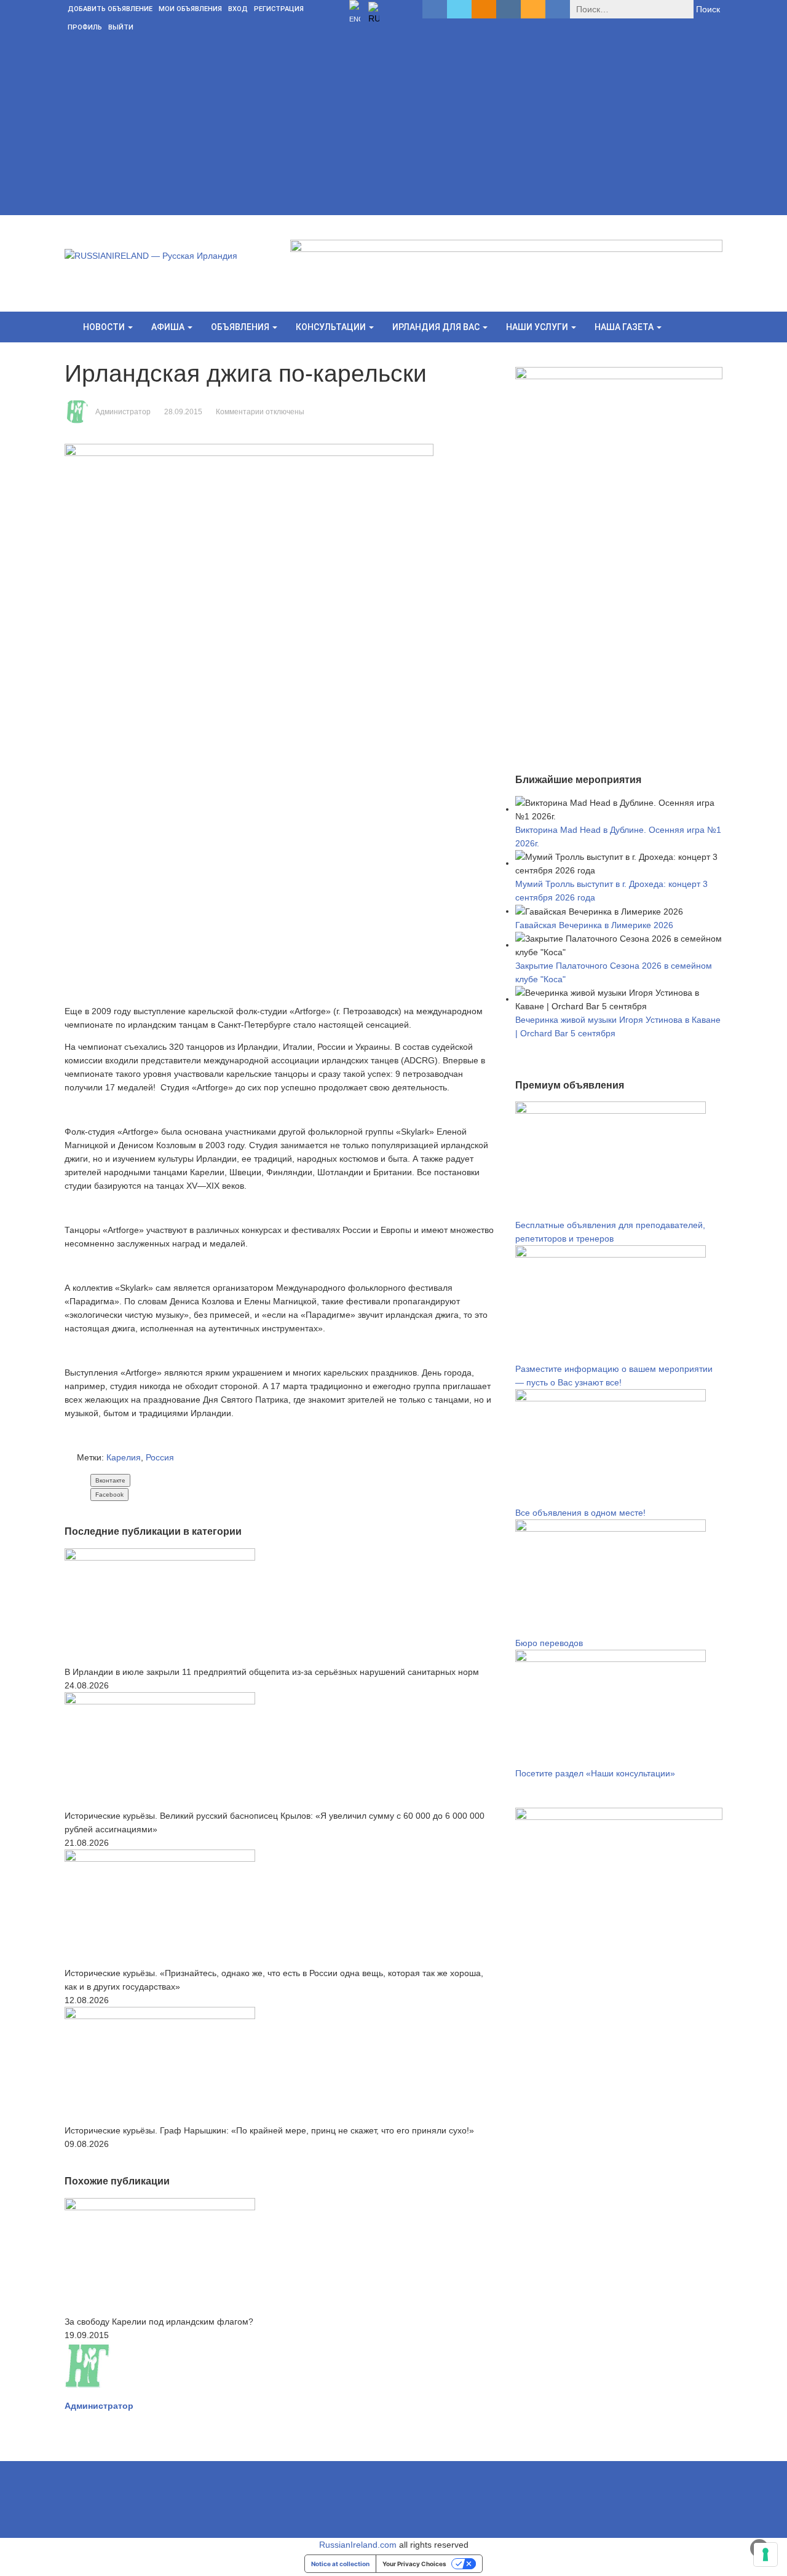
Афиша (169, 327)
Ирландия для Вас (437, 327)
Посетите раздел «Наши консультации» (595, 1773)
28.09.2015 (183, 412)
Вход (238, 9)
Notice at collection (340, 2564)
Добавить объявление (110, 9)
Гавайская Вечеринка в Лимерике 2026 (594, 925)
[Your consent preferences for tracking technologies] (765, 2554)
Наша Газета (625, 327)
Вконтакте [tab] (110, 1480)
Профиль (85, 27)
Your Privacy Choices (414, 2564)
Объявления (241, 327)
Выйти (121, 27)
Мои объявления (190, 9)
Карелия (124, 1457)
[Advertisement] (393, 129)
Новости (105, 327)
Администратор (123, 412)
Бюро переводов (549, 1643)
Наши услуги (538, 327)
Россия (160, 1457)
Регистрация (279, 9)
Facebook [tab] (109, 1495)
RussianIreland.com (358, 2545)
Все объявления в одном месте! (580, 1513)
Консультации (332, 327)
